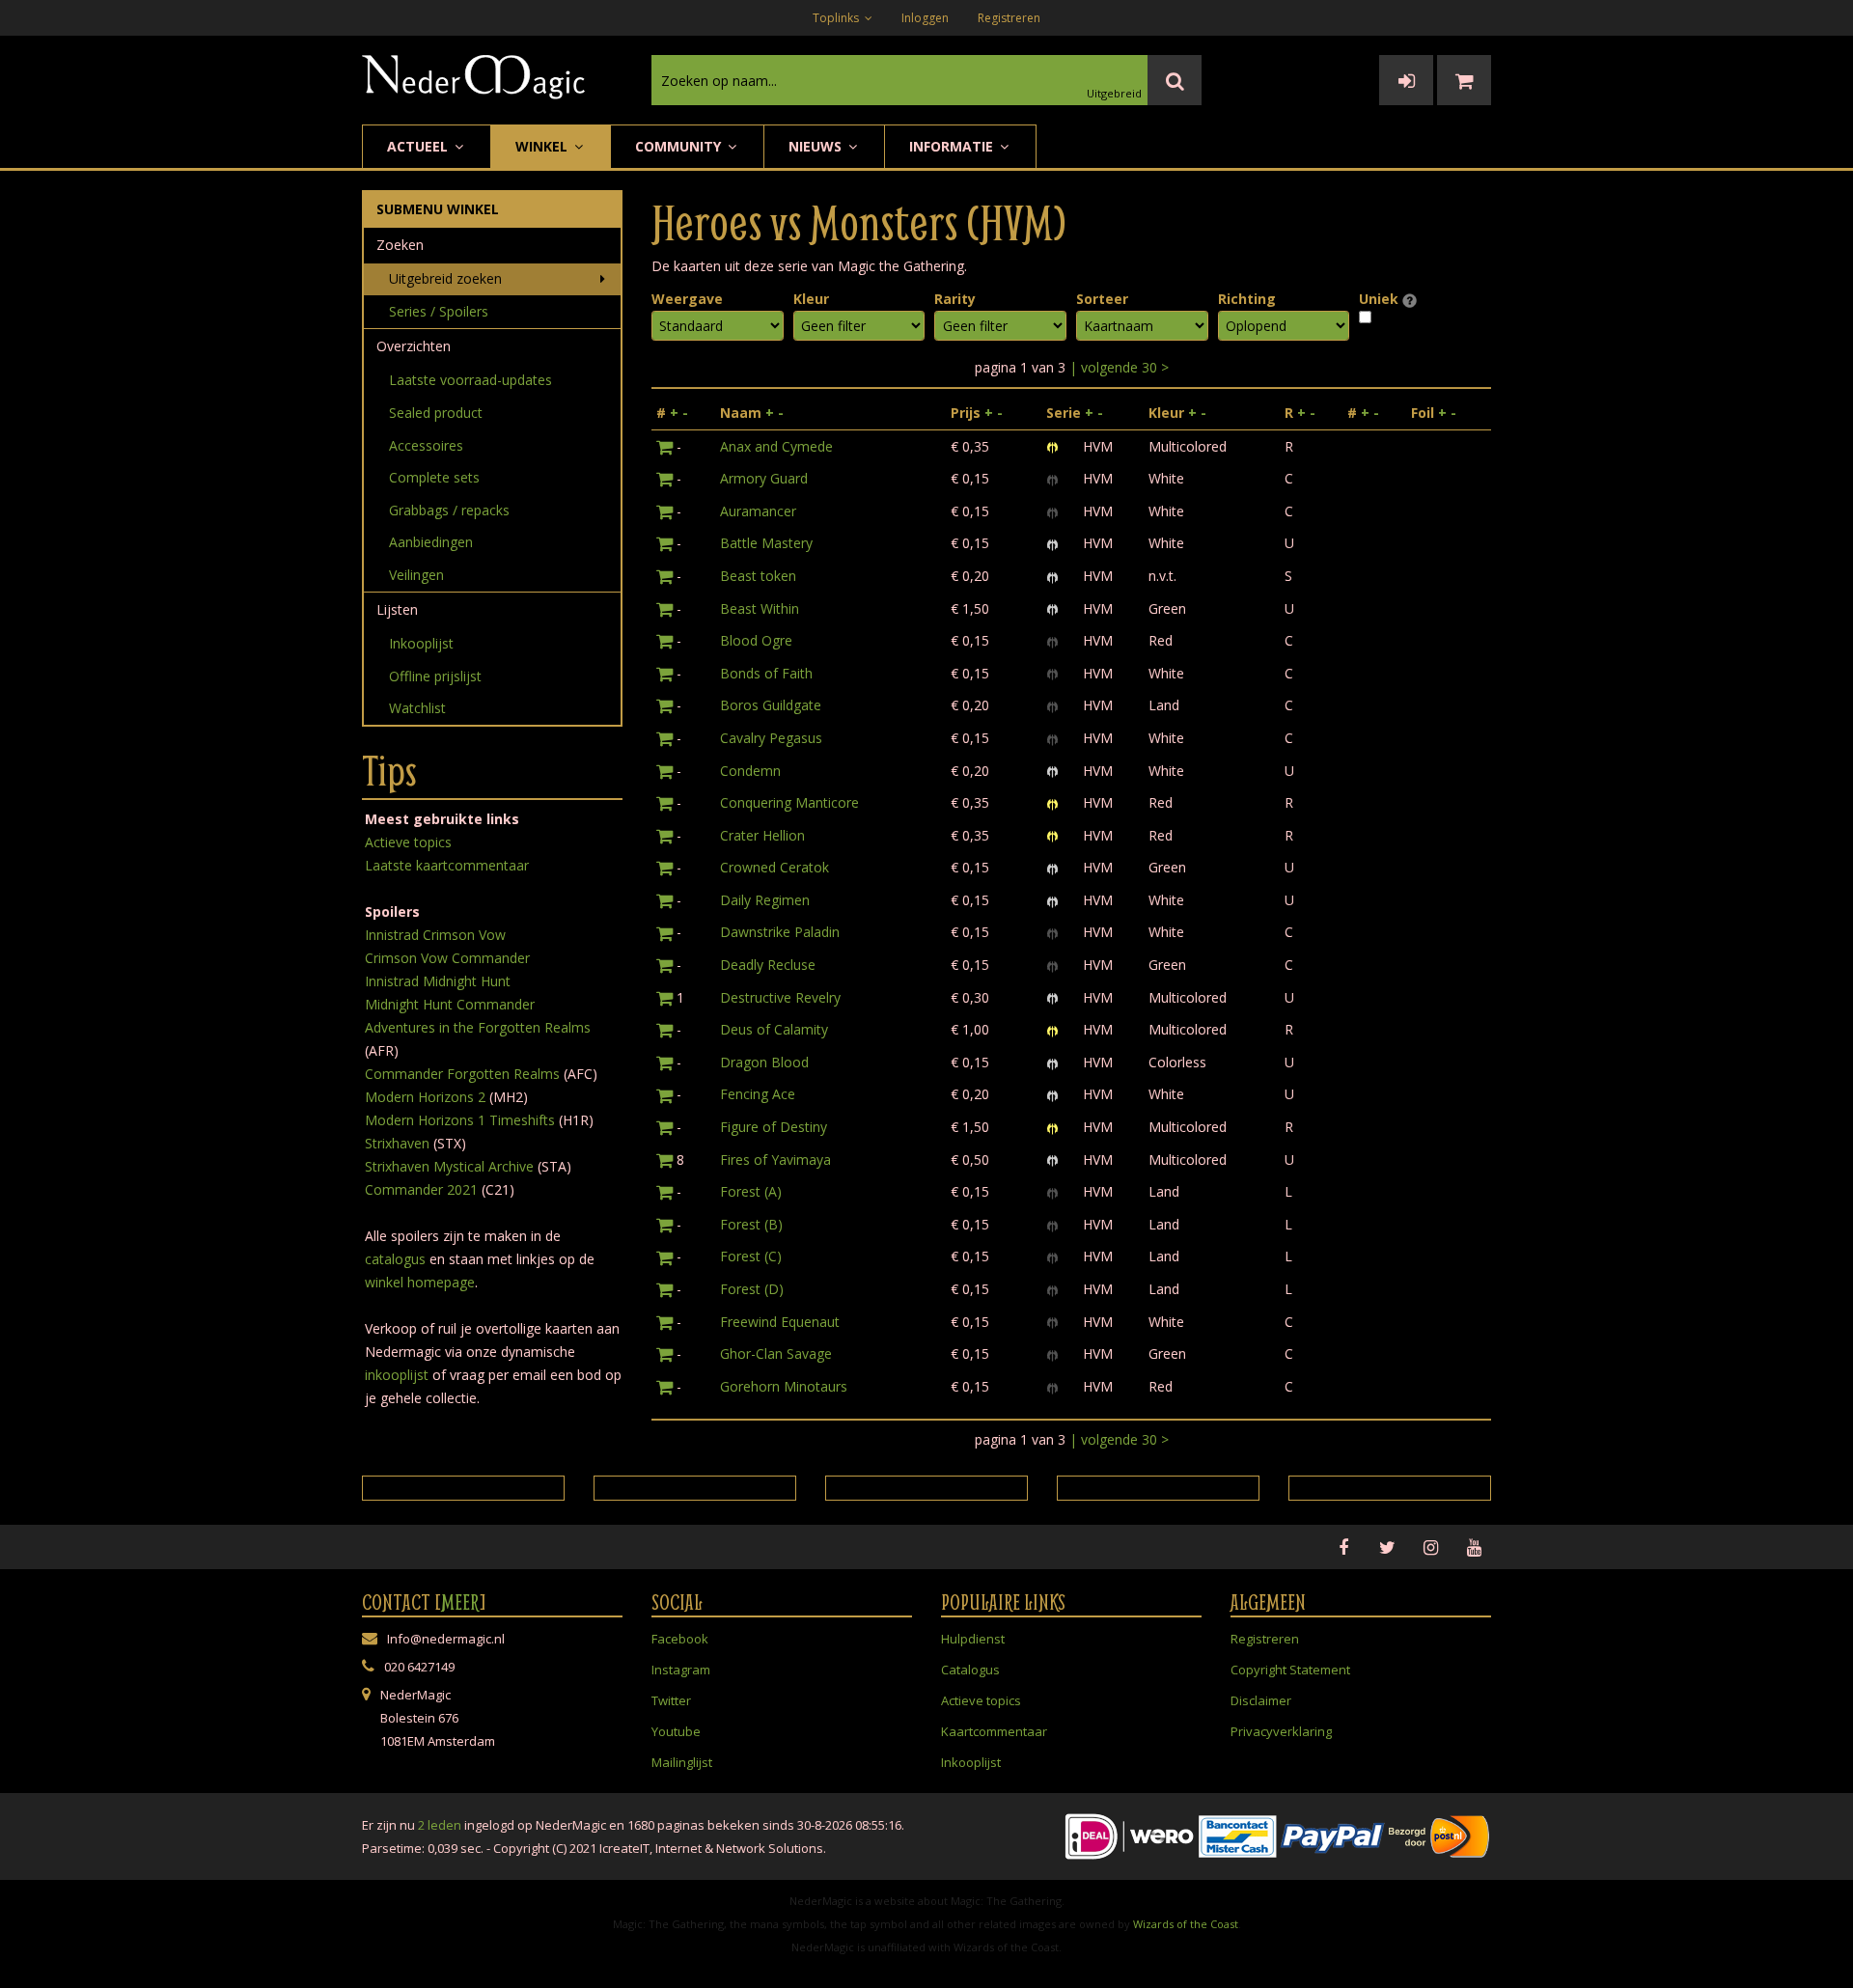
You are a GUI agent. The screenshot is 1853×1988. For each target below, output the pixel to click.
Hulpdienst (973, 1639)
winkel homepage (420, 1282)
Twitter (671, 1700)
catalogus (395, 1259)
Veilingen (416, 575)
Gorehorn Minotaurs (784, 1386)
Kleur (811, 299)
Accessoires (426, 445)
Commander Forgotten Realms (462, 1074)
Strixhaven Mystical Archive (449, 1166)
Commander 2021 (421, 1189)
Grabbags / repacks (449, 510)
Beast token (758, 576)
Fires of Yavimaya (775, 1160)
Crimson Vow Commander (447, 958)
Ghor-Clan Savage (776, 1353)
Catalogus (970, 1670)
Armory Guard (764, 478)
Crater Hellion (762, 835)
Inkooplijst (421, 643)
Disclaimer (1261, 1700)
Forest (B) (751, 1224)
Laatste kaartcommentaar (447, 865)
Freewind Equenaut (780, 1322)
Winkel (543, 146)
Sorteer (1102, 299)
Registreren (1009, 18)
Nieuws (817, 146)
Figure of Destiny (774, 1127)
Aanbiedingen (431, 542)
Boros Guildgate (771, 705)
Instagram (681, 1670)
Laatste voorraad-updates (470, 380)
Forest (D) (752, 1289)
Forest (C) (751, 1256)
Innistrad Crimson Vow (435, 935)
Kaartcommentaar (994, 1731)
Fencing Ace (758, 1094)
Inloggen (925, 18)
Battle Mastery (766, 543)
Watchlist (417, 708)
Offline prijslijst (435, 676)
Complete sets (434, 477)
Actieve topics (408, 842)
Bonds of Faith (766, 673)
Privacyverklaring (1281, 1731)
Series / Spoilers (439, 311)
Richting (1247, 299)
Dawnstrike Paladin (780, 932)
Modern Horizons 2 (425, 1097)
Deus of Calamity (774, 1029)
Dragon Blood (764, 1062)
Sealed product (436, 413)
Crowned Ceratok (774, 867)
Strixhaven (397, 1143)
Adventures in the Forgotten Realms (478, 1027)
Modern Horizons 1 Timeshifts (460, 1120)
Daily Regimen (765, 900)
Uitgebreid (1114, 93)
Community (680, 146)
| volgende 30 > (1119, 367)
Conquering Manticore (789, 802)
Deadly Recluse (768, 965)
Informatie (953, 146)
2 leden (440, 1825)
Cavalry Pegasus (771, 738)
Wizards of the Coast (1186, 1924)
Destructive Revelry (780, 997)
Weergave (687, 299)
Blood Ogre (756, 640)
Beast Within (760, 608)
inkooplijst (397, 1375)
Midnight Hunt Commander (450, 1004)
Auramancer (758, 511)
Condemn (750, 771)
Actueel (419, 146)
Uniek (1381, 299)
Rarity (955, 299)
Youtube (676, 1731)
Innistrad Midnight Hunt (438, 981)
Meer (460, 1602)
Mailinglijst (682, 1762)
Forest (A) (751, 1191)
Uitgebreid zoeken (445, 278)
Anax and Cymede (776, 446)
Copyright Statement (1290, 1670)
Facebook (680, 1639)
